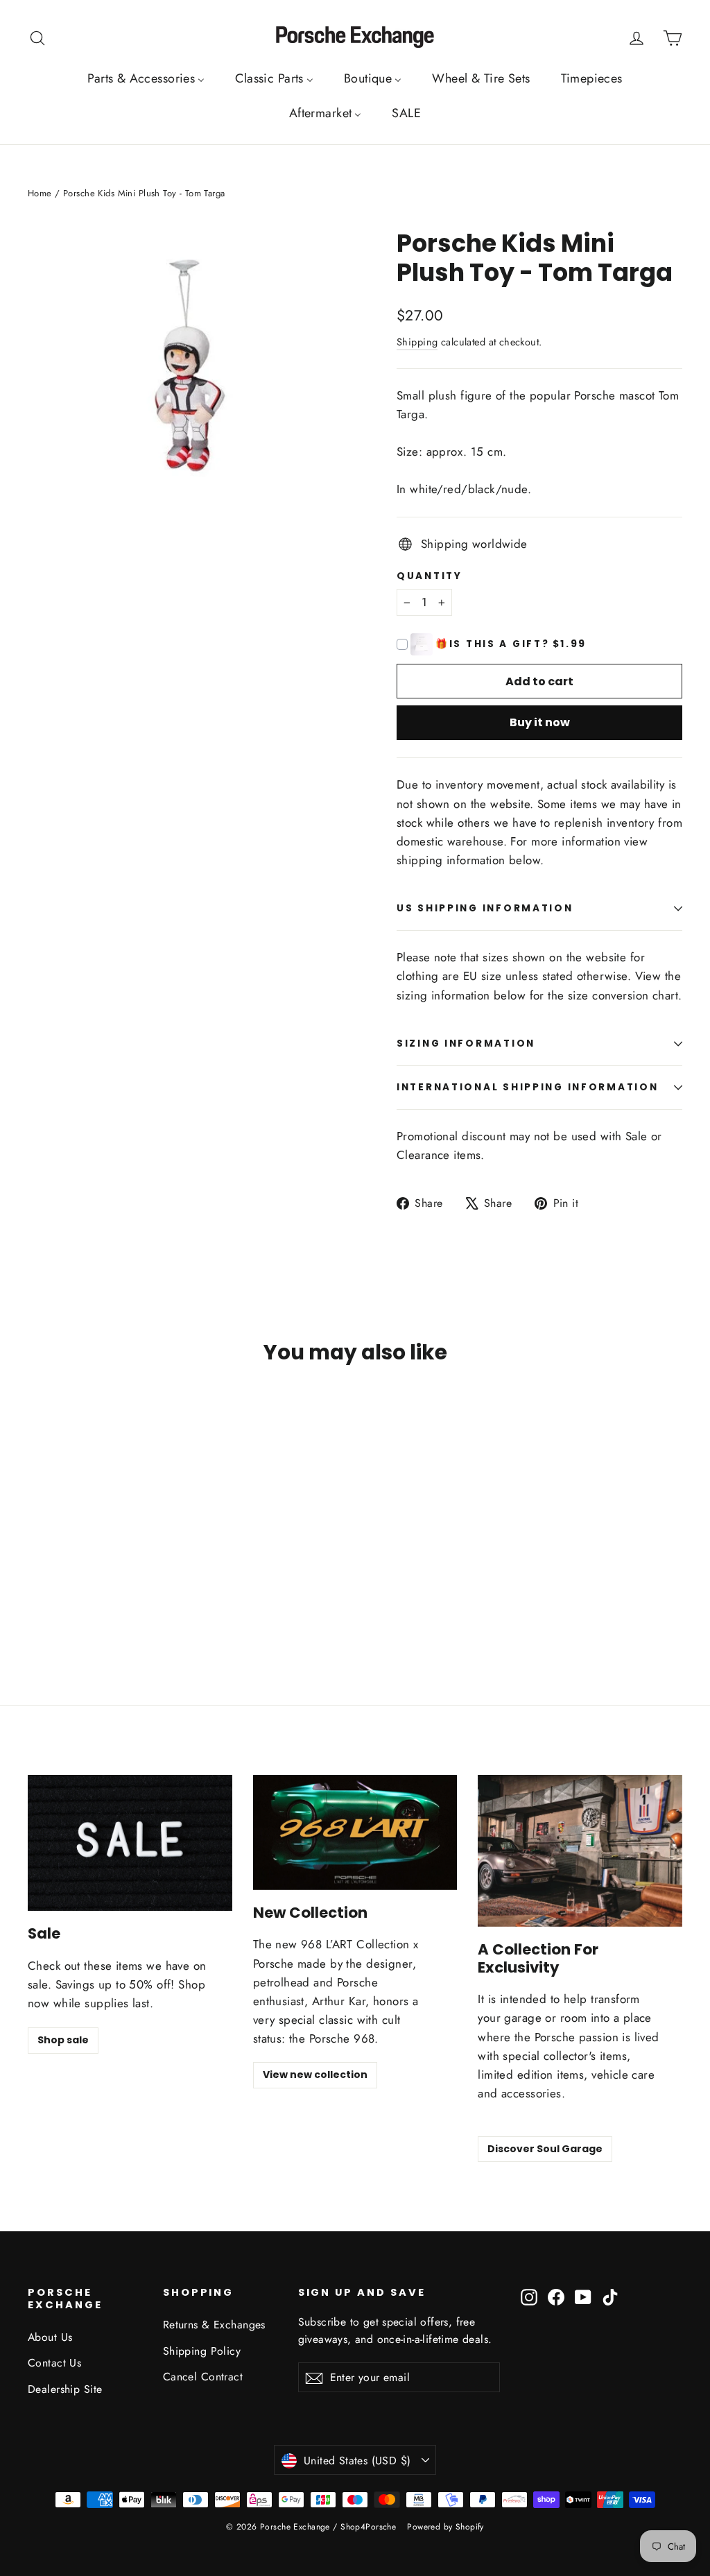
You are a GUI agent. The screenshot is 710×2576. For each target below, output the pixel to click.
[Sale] (130, 1843)
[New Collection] (355, 1832)
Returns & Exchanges (214, 2325)
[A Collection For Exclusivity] (580, 1851)
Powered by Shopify (445, 2527)
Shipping (417, 342)
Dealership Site (65, 2389)
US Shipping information (485, 908)
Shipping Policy (202, 2351)
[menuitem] (146, 78)
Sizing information (466, 1044)
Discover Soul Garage (545, 2149)
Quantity (430, 576)
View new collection (315, 2075)
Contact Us (54, 2363)
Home (40, 193)
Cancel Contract (203, 2377)
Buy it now (540, 722)
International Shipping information (527, 1087)
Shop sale (63, 2040)
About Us (50, 2337)
